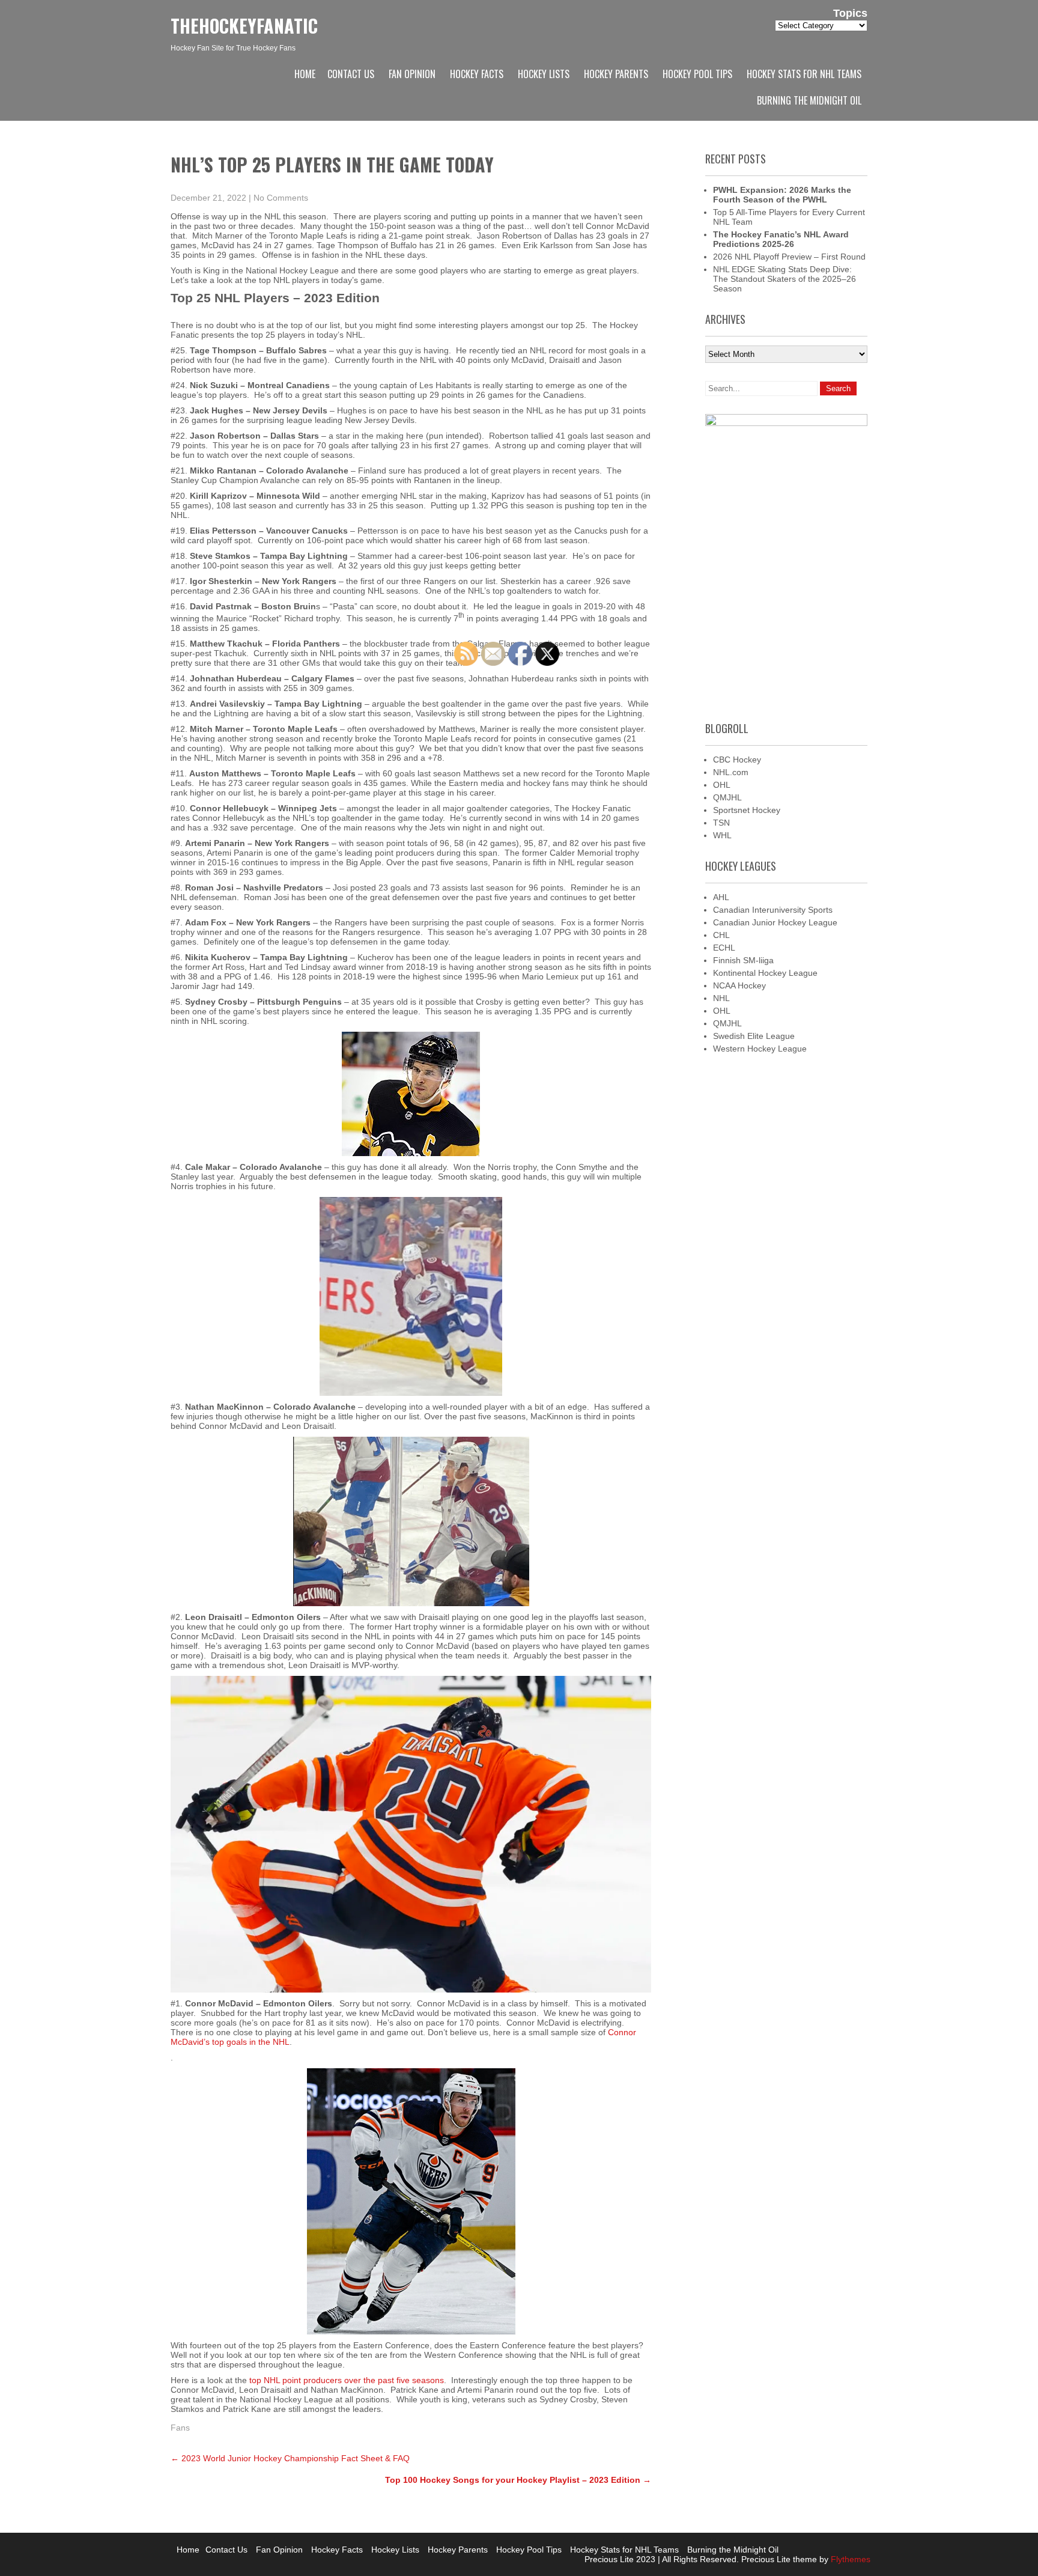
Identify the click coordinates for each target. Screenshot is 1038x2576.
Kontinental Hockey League (765, 973)
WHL (722, 835)
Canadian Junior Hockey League (775, 922)
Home (305, 74)
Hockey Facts (477, 74)
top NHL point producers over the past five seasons (347, 2380)
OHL (722, 785)
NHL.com (731, 772)
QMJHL (727, 797)
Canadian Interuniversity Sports (773, 910)
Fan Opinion (412, 74)
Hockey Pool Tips (697, 74)
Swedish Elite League (754, 1036)
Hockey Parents (616, 74)
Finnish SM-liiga (743, 960)
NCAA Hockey (739, 985)
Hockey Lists (544, 74)
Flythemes (849, 2559)
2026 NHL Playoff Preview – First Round (789, 257)
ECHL (724, 948)
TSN (721, 823)
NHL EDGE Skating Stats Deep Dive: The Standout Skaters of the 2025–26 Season (785, 279)
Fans (180, 2428)
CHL (721, 935)
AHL (721, 897)
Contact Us (351, 74)
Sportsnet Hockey (747, 810)
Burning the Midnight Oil (809, 100)
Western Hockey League (760, 1049)
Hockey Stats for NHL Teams (804, 74)
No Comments (281, 198)
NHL (721, 998)
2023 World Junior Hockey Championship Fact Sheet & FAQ (290, 2458)
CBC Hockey (737, 760)
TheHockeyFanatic (244, 26)
